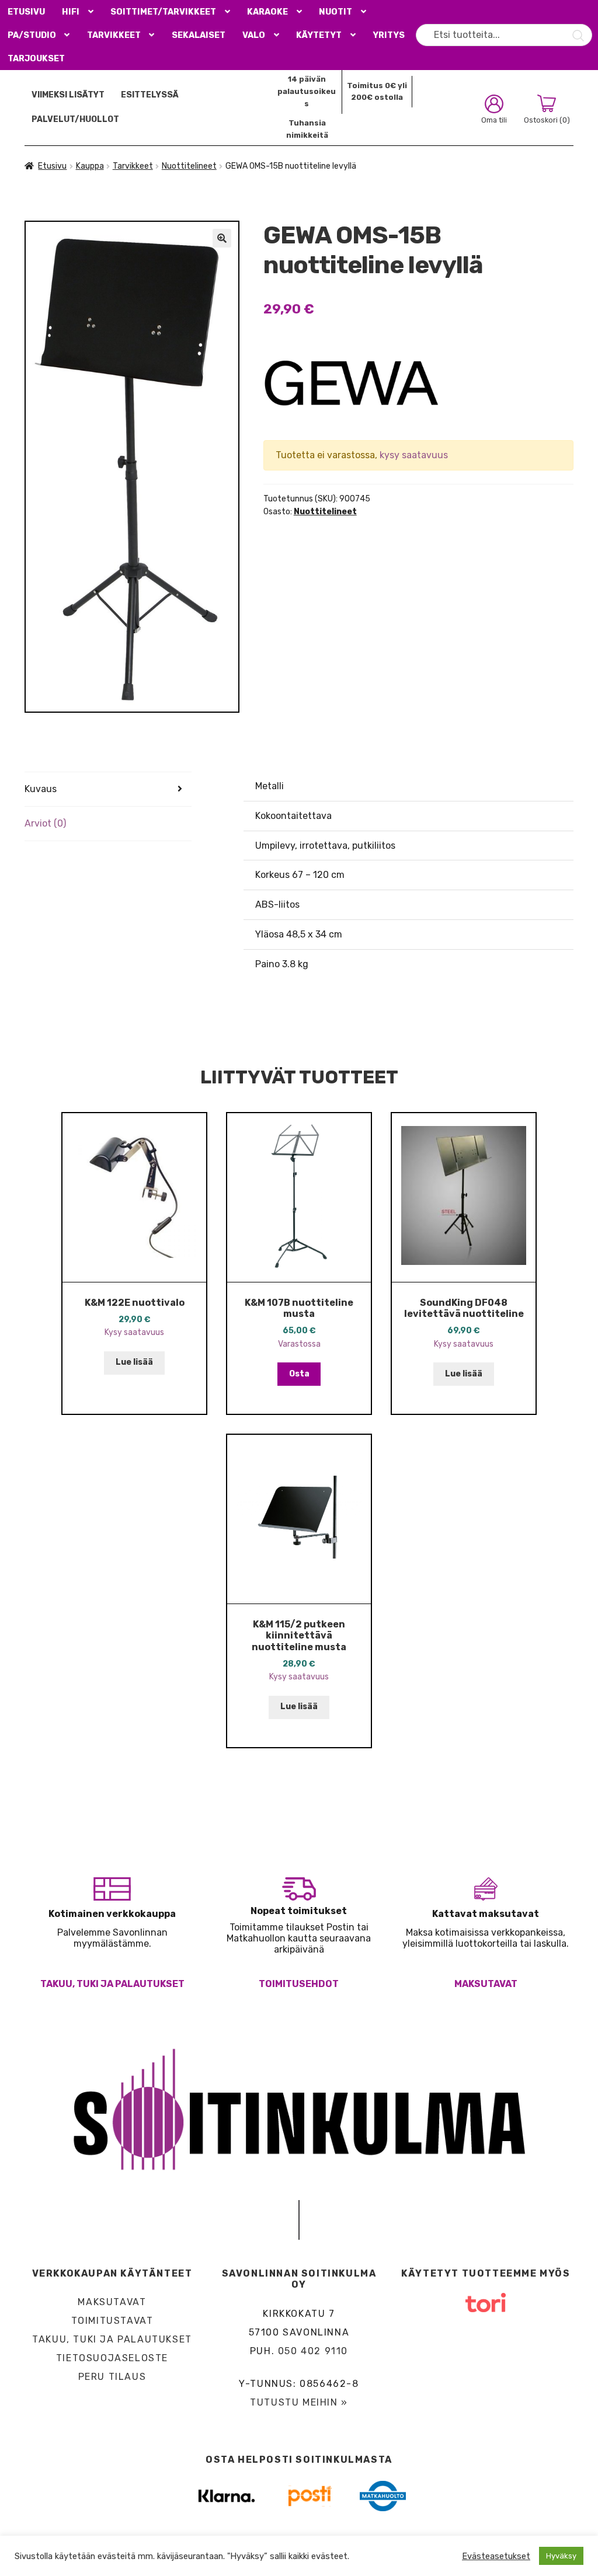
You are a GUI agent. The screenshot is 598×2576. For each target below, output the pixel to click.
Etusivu (26, 12)
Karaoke (267, 12)
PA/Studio (32, 35)
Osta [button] (299, 1374)
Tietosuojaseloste (112, 2358)
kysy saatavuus (414, 455)
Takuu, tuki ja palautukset (112, 1984)
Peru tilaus (112, 2377)
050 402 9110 (313, 2351)
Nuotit (335, 12)
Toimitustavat (112, 2321)
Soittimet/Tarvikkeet (163, 12)
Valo (254, 35)
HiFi (71, 12)
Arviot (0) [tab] (45, 823)
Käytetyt (319, 35)
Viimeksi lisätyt (68, 95)
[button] (222, 238)
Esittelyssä (150, 95)
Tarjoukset (36, 59)
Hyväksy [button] (561, 2556)
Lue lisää (134, 1362)
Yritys (389, 35)
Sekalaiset (199, 35)
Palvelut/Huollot (75, 119)
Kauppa (90, 166)
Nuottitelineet (189, 166)
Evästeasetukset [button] (496, 2556)
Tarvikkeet (114, 35)
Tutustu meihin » (299, 2402)
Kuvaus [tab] (41, 789)
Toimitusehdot (299, 1984)
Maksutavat (486, 1984)
